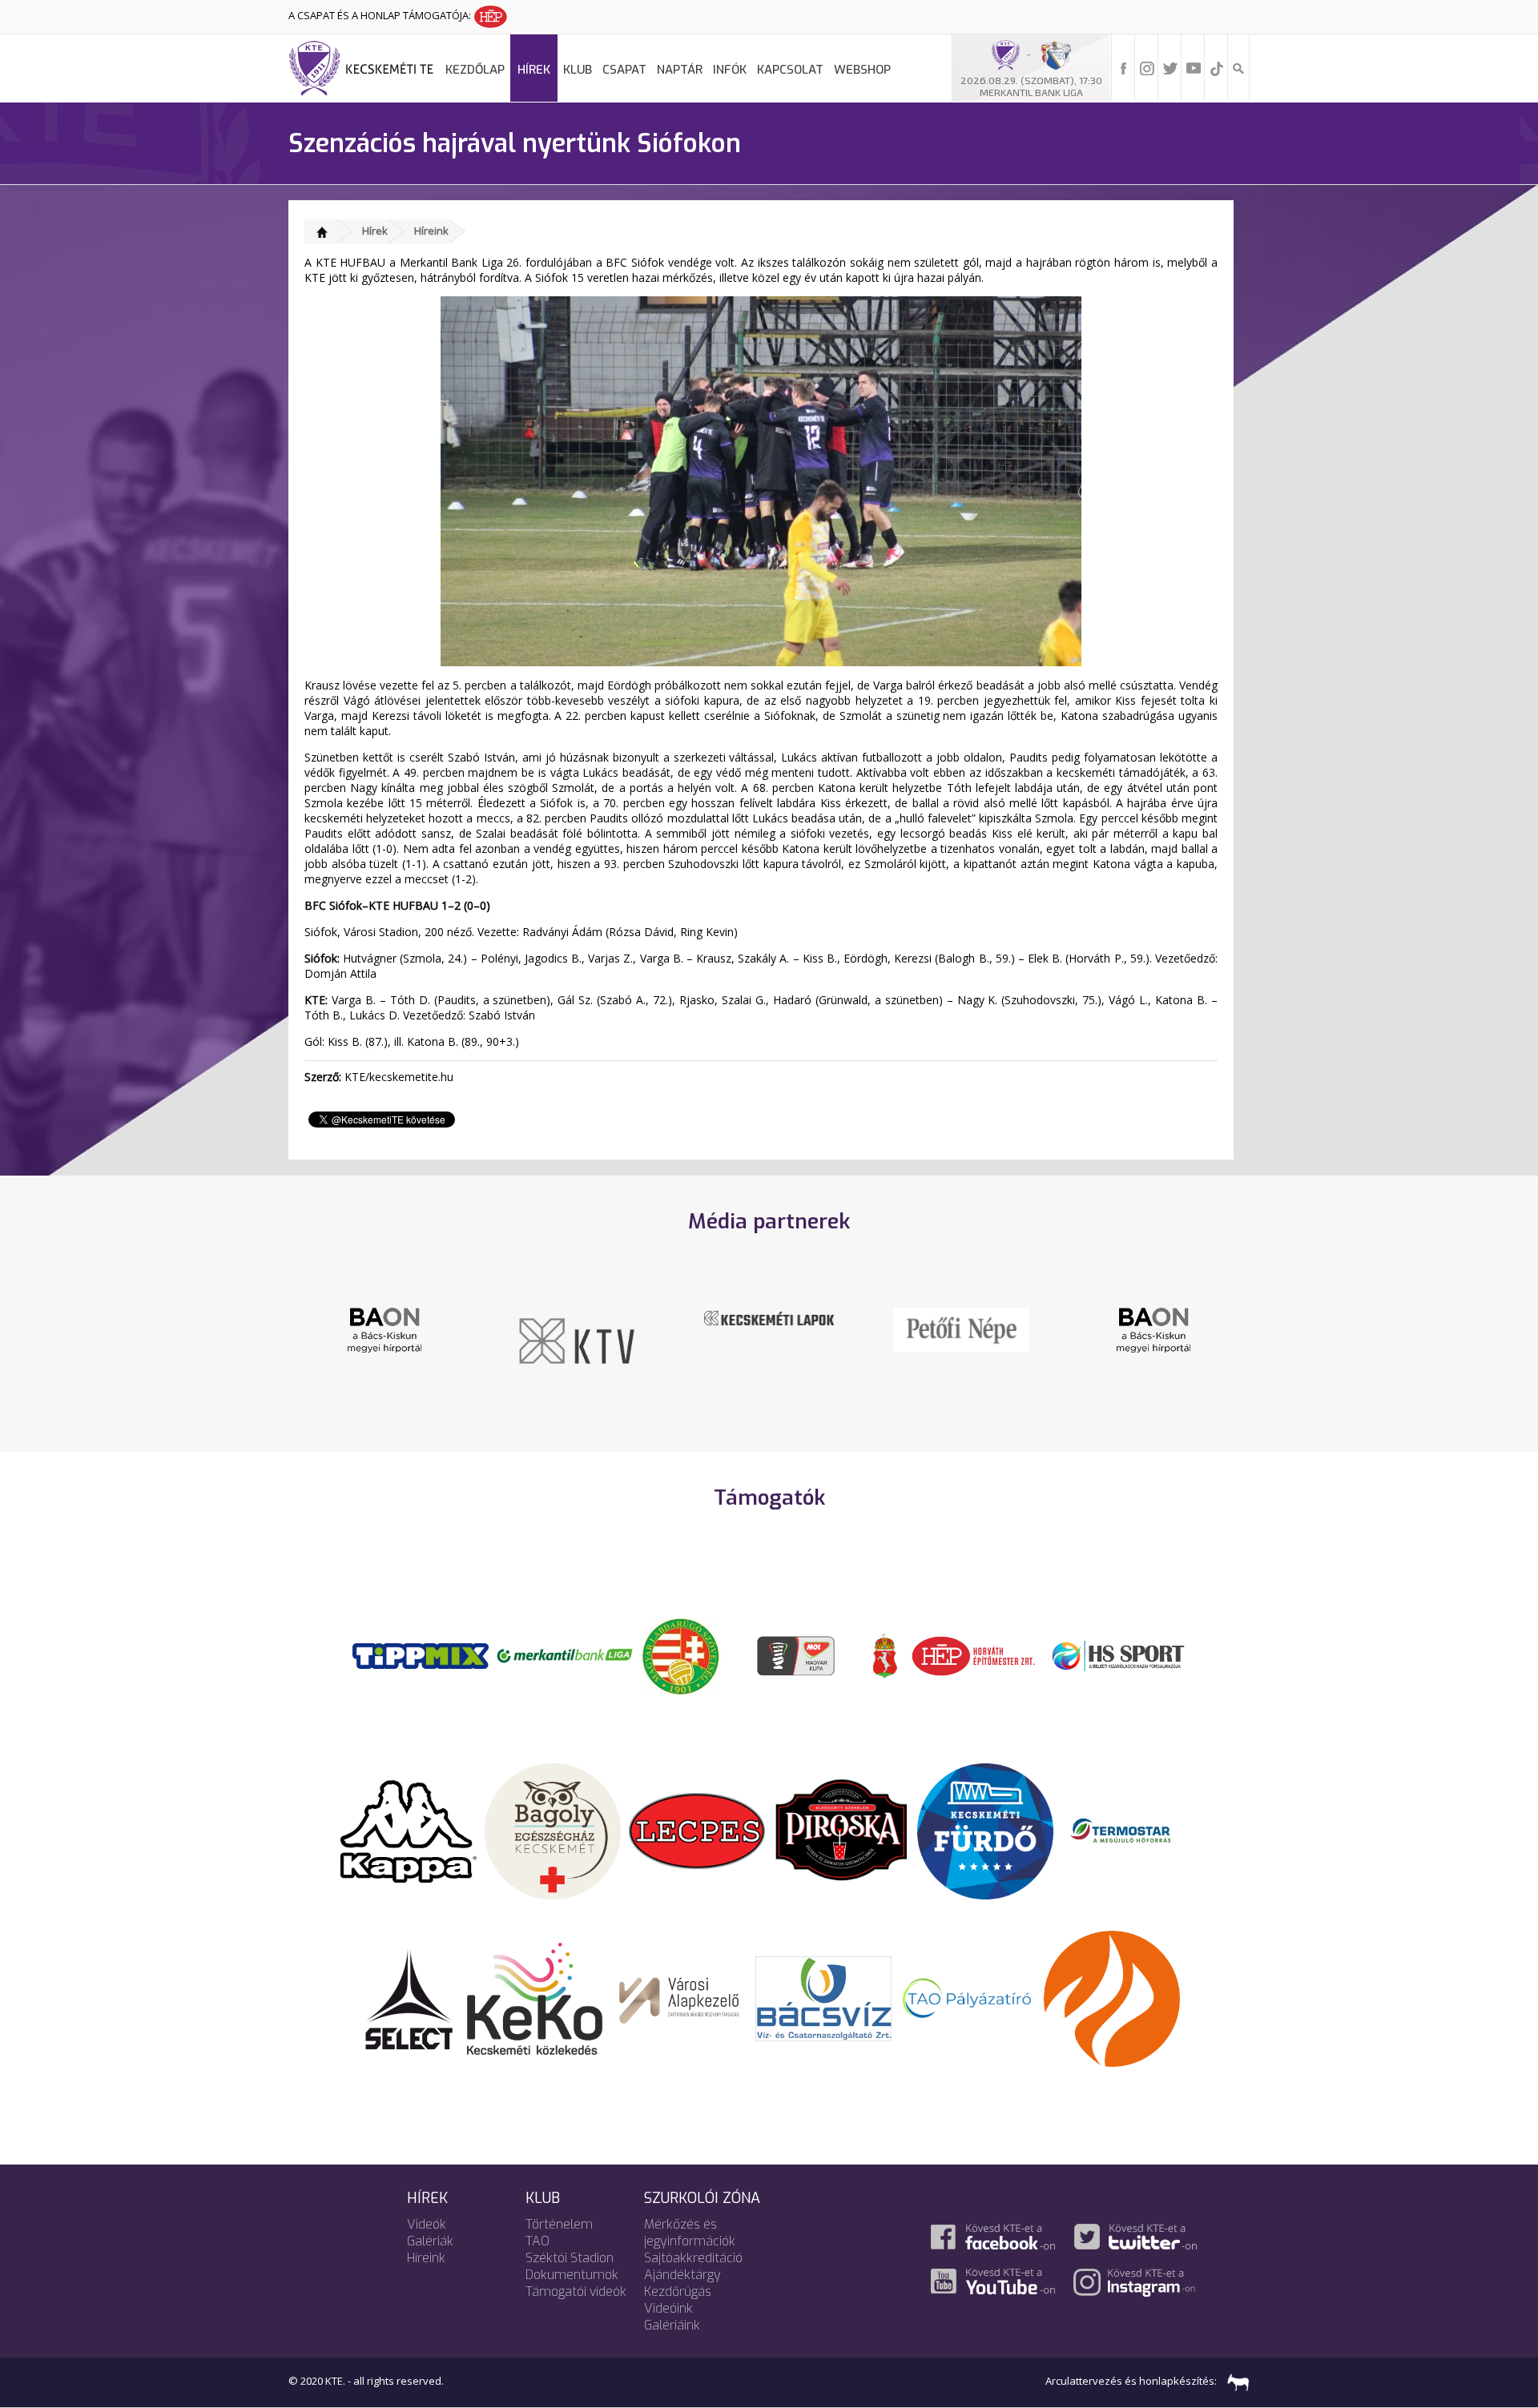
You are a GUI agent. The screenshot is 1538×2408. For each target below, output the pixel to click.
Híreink (431, 231)
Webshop (862, 70)
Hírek (534, 70)
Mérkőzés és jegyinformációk (690, 2233)
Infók (730, 70)
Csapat (624, 70)
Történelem (559, 2224)
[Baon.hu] (961, 1329)
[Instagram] (1147, 67)
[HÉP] (973, 1654)
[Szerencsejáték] (421, 1654)
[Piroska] (841, 1830)
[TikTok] (1217, 67)
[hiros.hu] (1153, 1329)
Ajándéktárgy (682, 2275)
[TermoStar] (1129, 1830)
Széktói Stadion (570, 2258)
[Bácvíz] (823, 1997)
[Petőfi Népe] (769, 1329)
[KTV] (384, 1340)
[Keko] (535, 1997)
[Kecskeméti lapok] (577, 1317)
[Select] (409, 1997)
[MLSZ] (681, 1654)
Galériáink (672, 2325)
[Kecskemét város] (885, 1654)
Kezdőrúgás (678, 2291)
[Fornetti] (1112, 1997)
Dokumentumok (572, 2275)
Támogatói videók (576, 2291)
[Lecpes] (697, 1830)
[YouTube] (1194, 67)
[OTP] (565, 1654)
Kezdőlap (475, 70)
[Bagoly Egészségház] (553, 1830)
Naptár (680, 70)
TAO (537, 2241)
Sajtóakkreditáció (693, 2258)
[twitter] (1170, 67)
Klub (578, 70)
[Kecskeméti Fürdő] (985, 1830)
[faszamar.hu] (1234, 2381)
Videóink (668, 2308)
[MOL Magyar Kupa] (797, 1654)
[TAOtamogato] (968, 1997)
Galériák (430, 2241)
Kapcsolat (790, 70)
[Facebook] (1124, 67)
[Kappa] (409, 1830)
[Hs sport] (1117, 1654)
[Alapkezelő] (679, 1997)
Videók (427, 2224)
